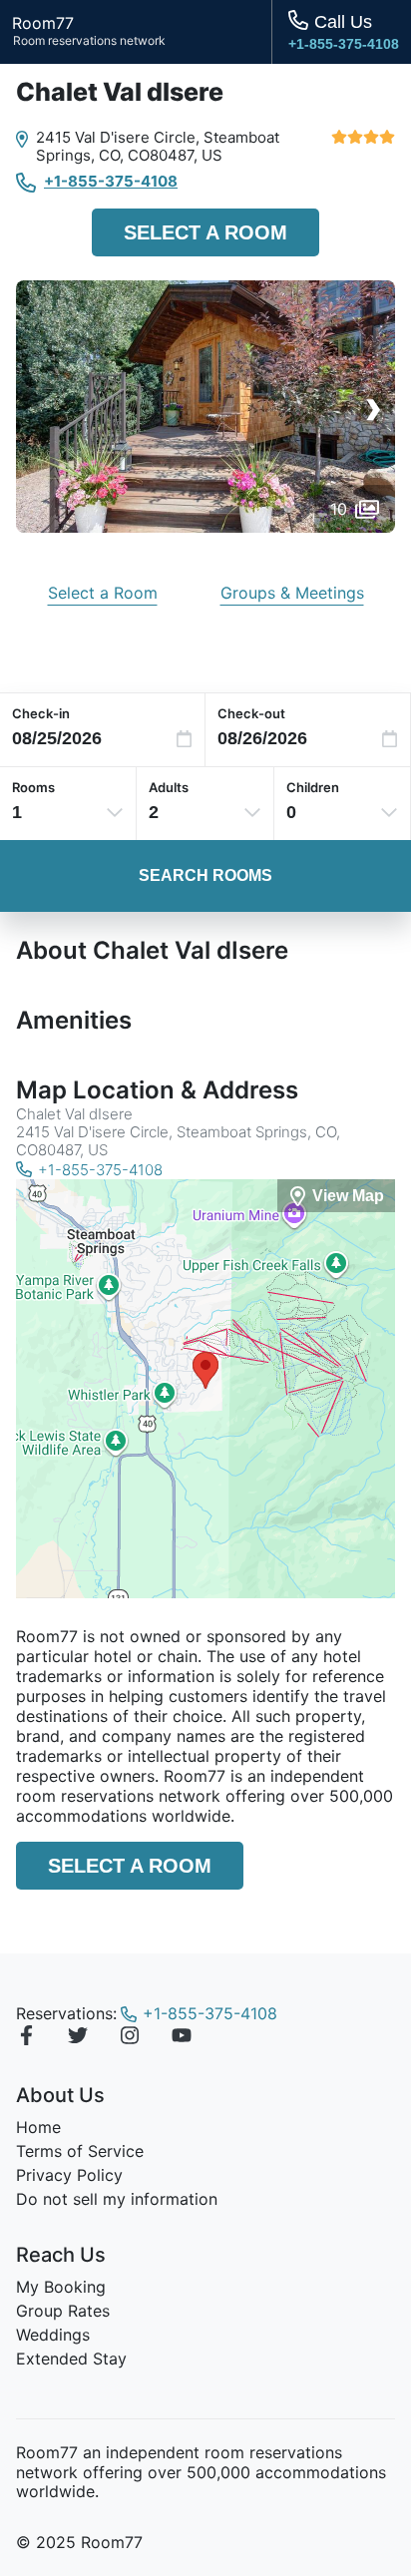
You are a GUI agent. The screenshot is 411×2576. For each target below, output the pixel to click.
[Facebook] (26, 2038)
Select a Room (205, 232)
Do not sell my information (117, 2199)
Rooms (33, 787)
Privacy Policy (69, 2175)
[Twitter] (78, 2038)
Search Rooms (205, 875)
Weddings (53, 2335)
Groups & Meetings (292, 593)
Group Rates (63, 2311)
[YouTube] (182, 2038)
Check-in (41, 713)
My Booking (61, 2287)
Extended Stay (71, 2359)
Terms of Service (80, 2151)
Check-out (251, 713)
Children (313, 787)
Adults (169, 787)
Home (38, 2127)
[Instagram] (130, 2038)
